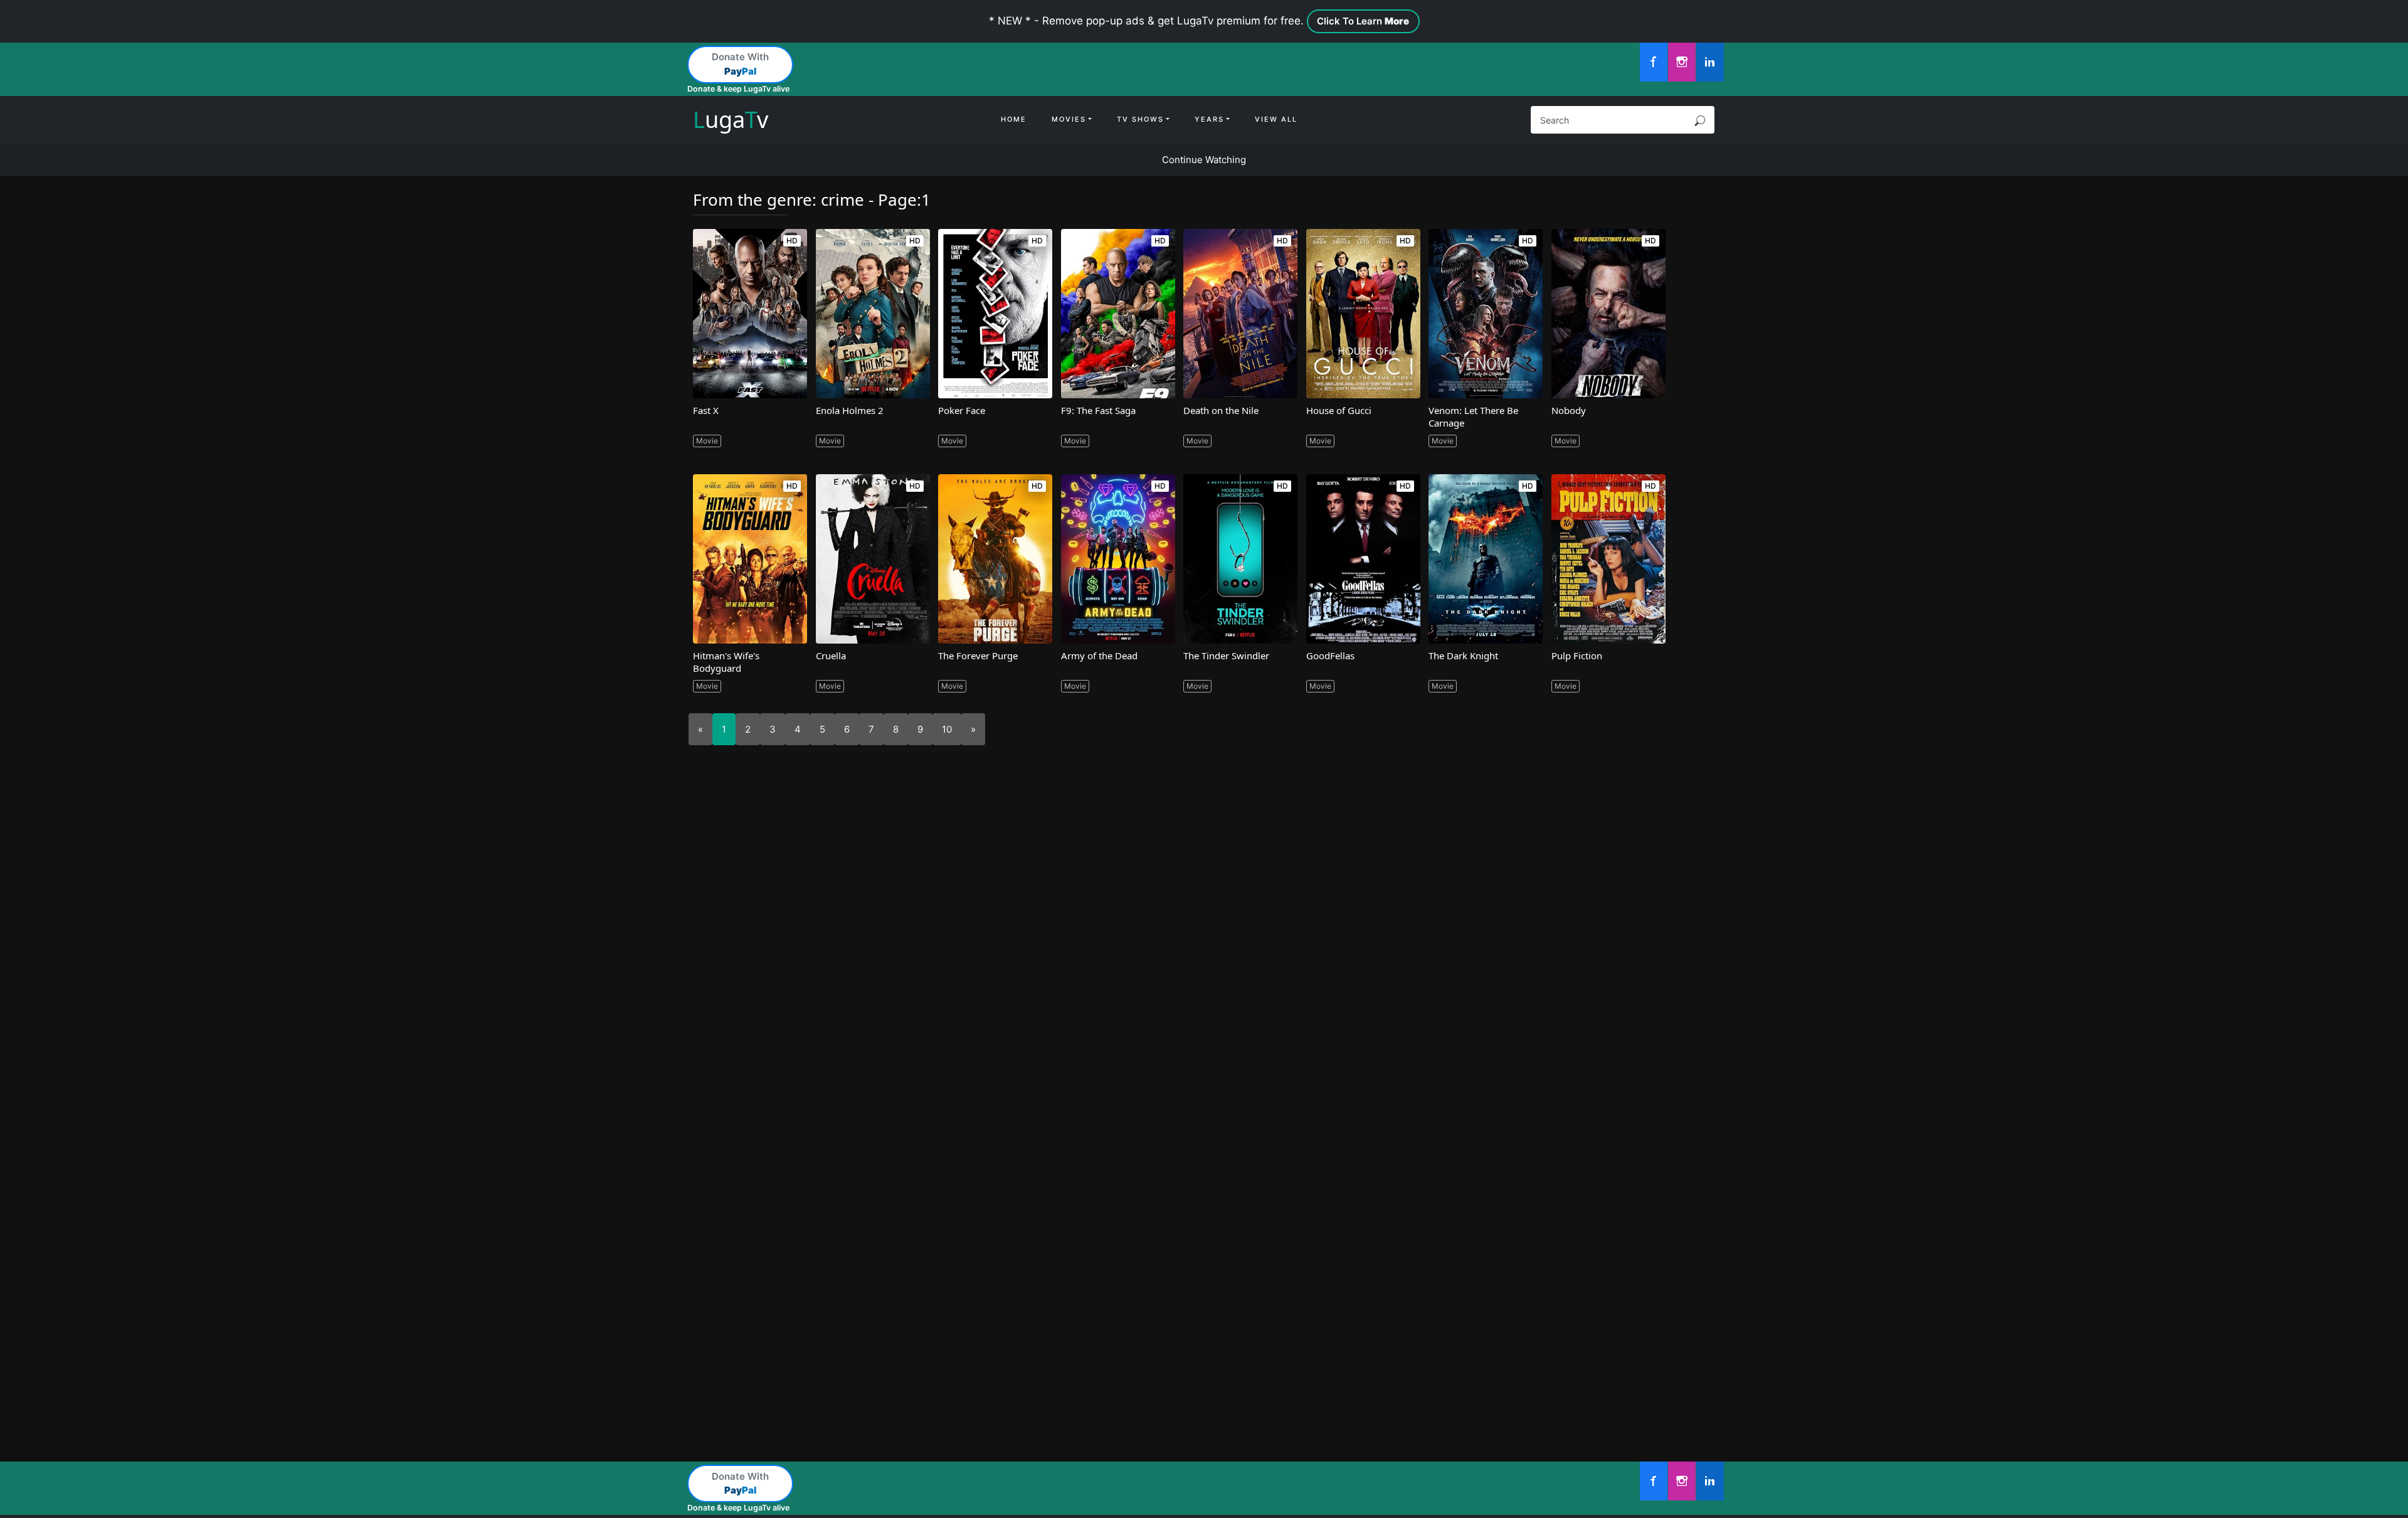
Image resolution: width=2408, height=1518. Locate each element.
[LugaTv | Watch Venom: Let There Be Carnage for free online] (1486, 314)
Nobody (1569, 410)
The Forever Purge (978, 655)
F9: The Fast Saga (1098, 410)
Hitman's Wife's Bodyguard (726, 662)
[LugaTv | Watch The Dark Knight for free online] (1486, 559)
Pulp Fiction (1577, 655)
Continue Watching (1204, 160)
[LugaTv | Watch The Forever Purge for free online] (995, 559)
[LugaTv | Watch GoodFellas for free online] (1363, 559)
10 (947, 729)
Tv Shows (1140, 119)
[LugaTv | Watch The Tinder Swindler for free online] (1240, 559)
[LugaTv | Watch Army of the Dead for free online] (1118, 559)
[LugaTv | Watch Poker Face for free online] (995, 314)
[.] (1654, 62)
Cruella (831, 655)
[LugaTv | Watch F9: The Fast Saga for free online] (1118, 314)
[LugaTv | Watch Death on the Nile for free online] (1240, 314)
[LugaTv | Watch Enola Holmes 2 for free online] (873, 314)
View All (1276, 119)
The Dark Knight (1463, 655)
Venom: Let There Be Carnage (1473, 417)
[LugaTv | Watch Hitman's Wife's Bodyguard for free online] (750, 559)
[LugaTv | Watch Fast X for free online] (750, 314)
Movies (1069, 119)
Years (1209, 119)
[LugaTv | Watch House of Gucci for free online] (1363, 314)
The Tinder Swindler (1226, 655)
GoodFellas (1330, 655)
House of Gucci (1339, 410)
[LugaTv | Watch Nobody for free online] (1608, 314)
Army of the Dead (1099, 655)
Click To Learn (1363, 21)
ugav (731, 119)
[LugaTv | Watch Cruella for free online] (873, 559)
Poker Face (962, 410)
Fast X (706, 410)
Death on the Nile (1221, 410)
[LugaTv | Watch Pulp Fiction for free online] (1608, 559)
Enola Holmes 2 (850, 410)
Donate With (740, 64)
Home (1014, 119)
